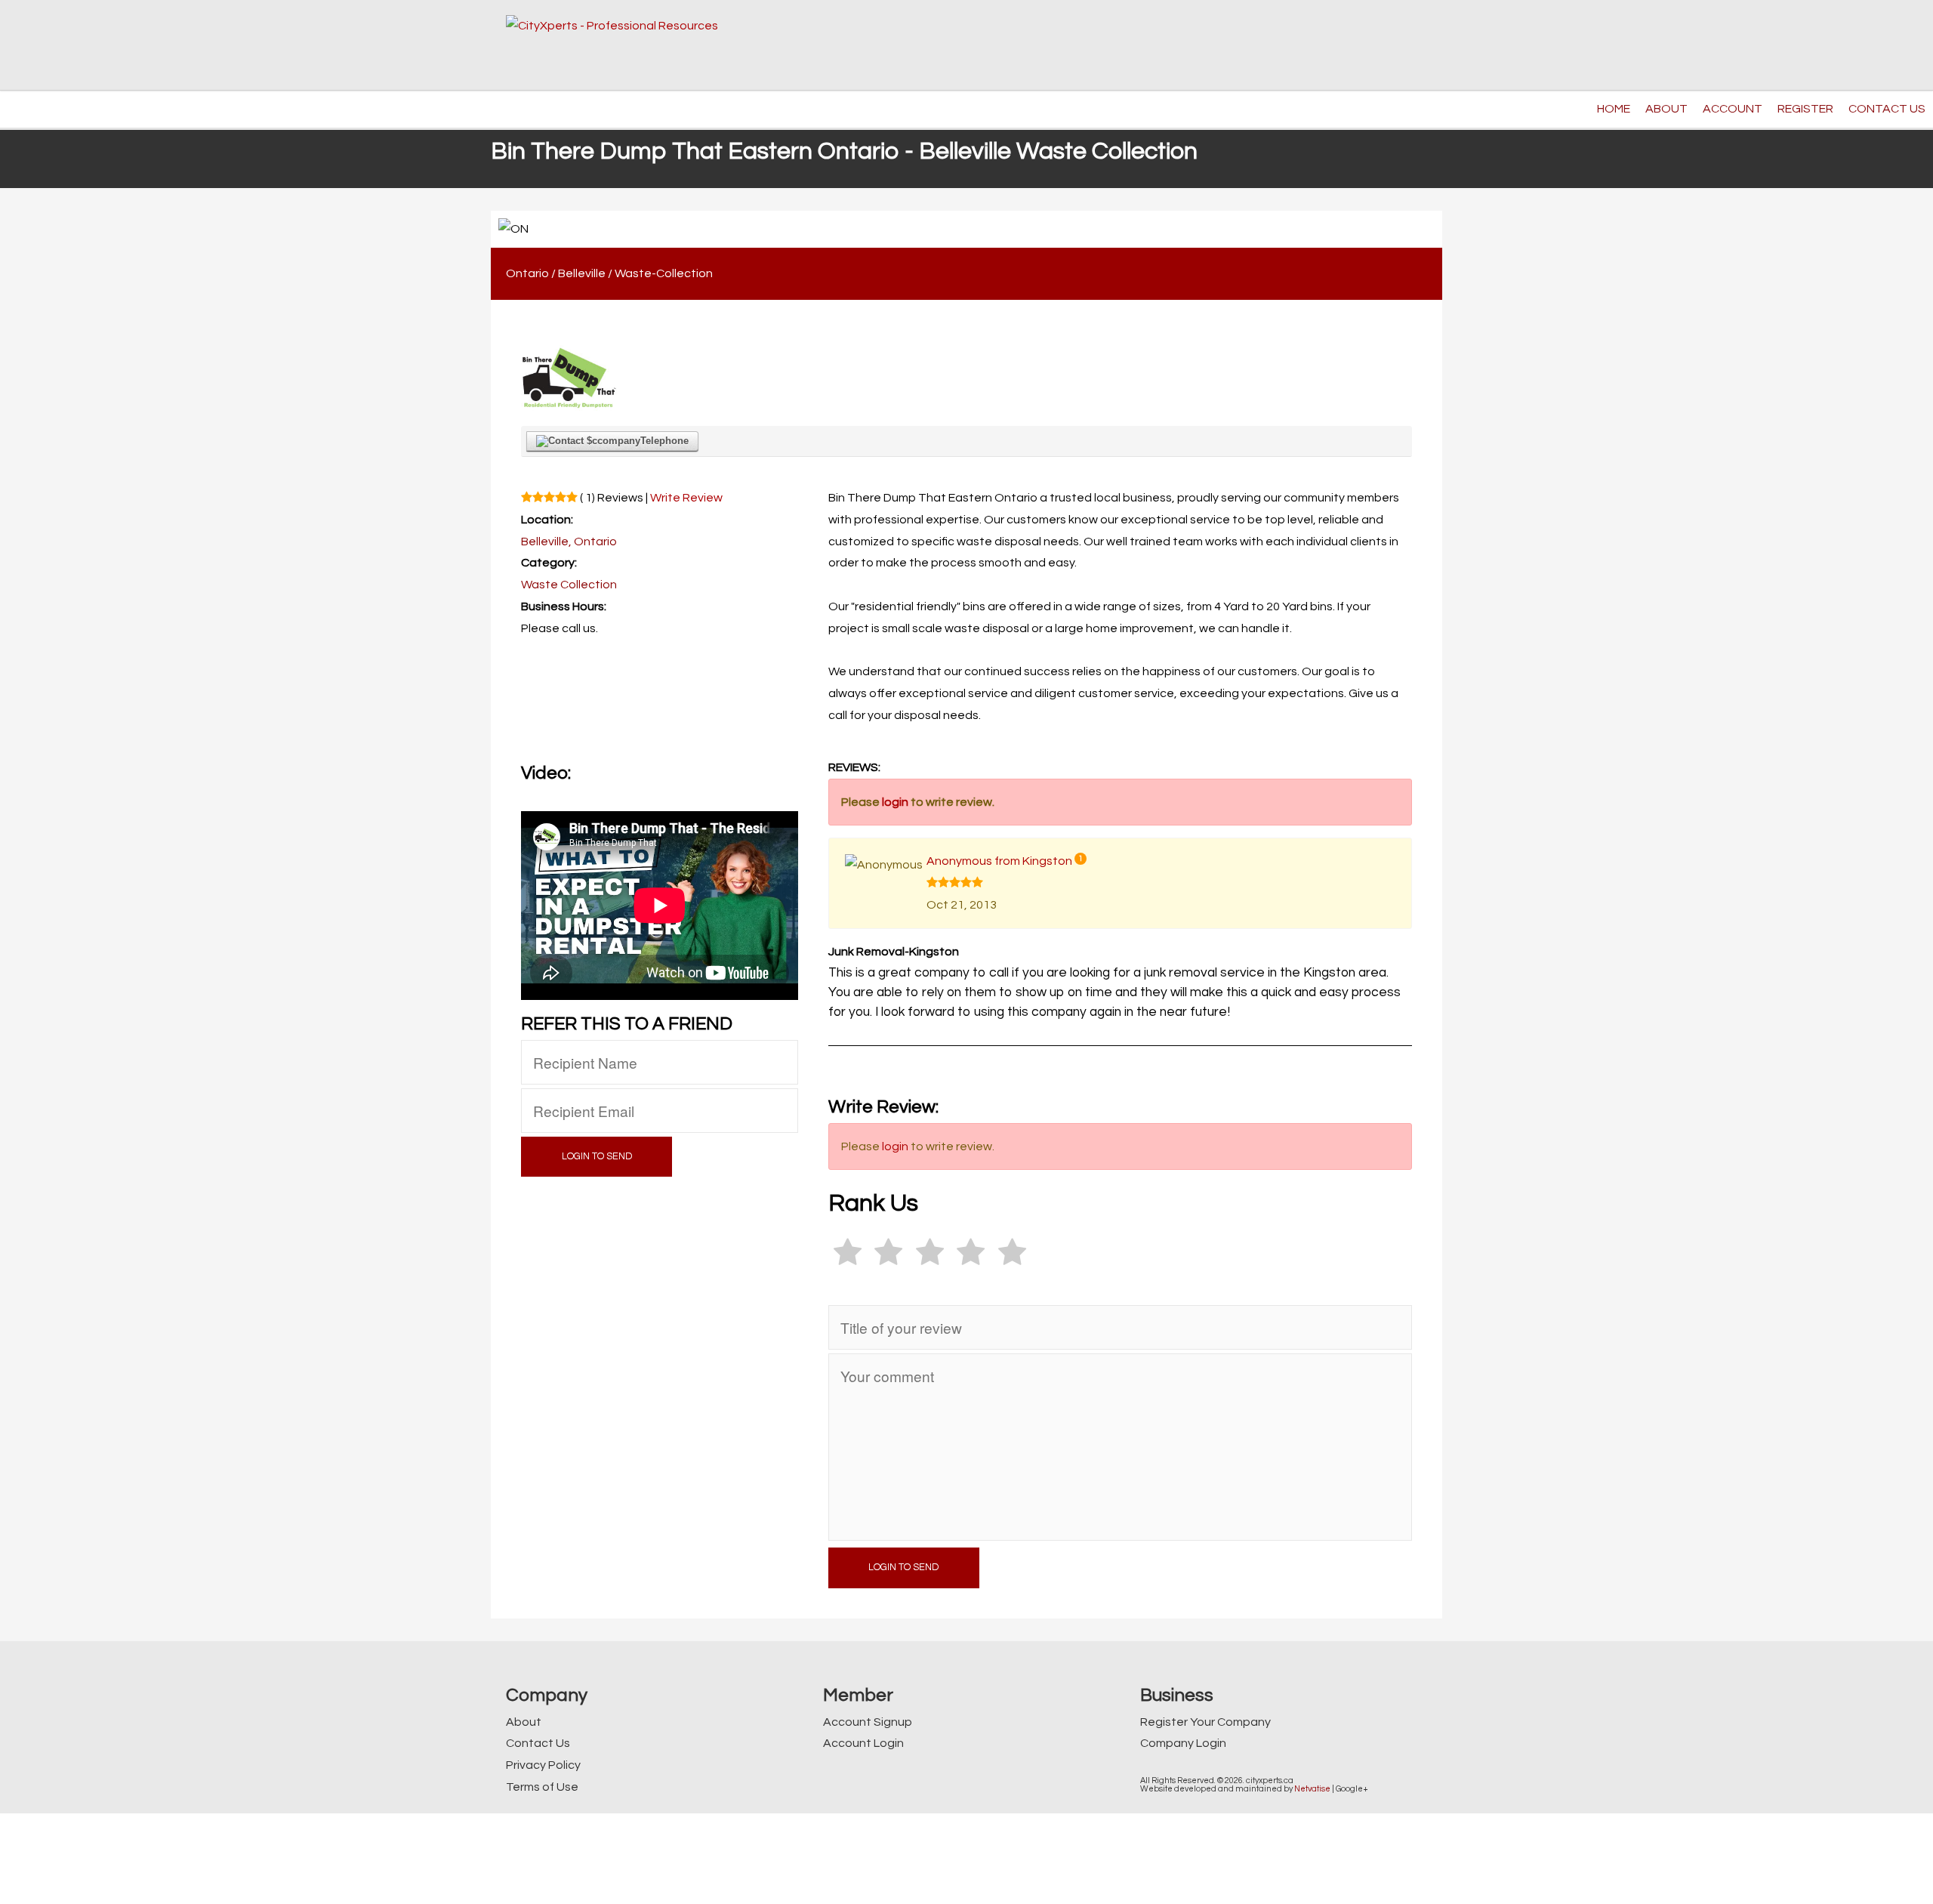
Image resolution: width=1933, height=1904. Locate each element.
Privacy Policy (543, 1765)
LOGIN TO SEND (597, 1157)
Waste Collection (569, 585)
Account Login (863, 1743)
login (895, 802)
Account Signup (868, 1722)
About (524, 1722)
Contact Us (538, 1743)
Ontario (527, 273)
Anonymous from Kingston (999, 861)
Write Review (686, 498)
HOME (1614, 109)
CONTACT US (1887, 109)
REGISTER (1805, 109)
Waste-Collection (664, 273)
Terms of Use (542, 1787)
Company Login (1183, 1743)
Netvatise (1312, 1789)
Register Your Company (1205, 1722)
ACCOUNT (1733, 109)
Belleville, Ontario (569, 542)
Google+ (1352, 1789)
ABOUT (1666, 109)
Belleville (582, 273)
